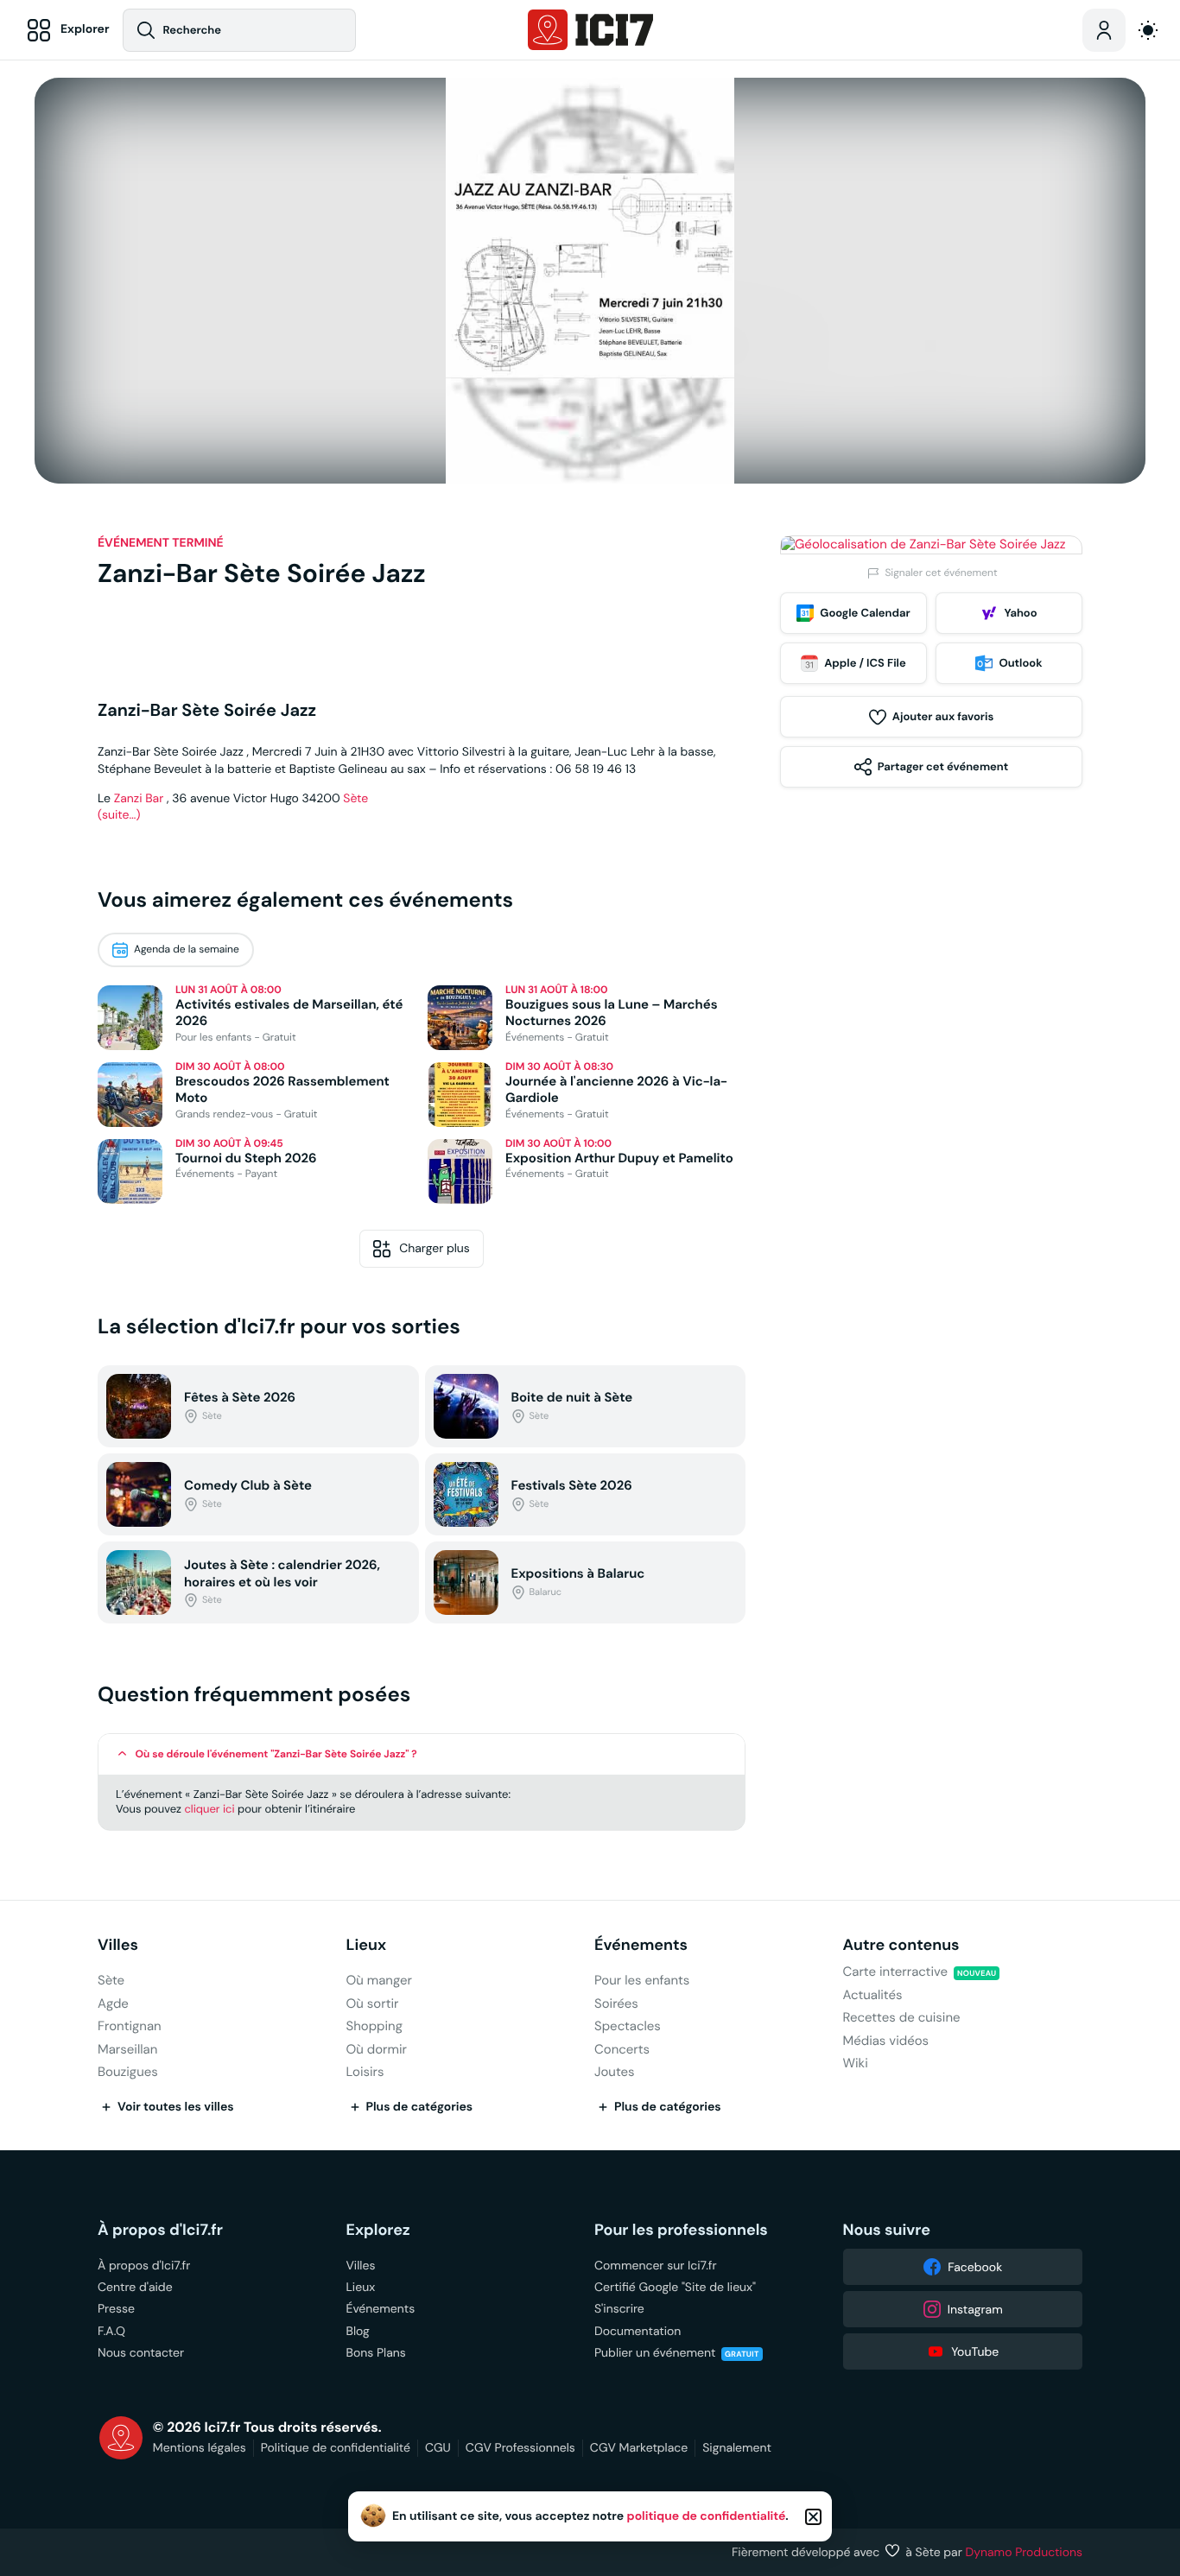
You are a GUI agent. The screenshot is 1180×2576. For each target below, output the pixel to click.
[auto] (1148, 30)
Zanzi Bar (139, 798)
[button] (422, 1754)
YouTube (975, 2351)
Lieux (367, 1945)
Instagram (975, 2309)
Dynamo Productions (1025, 2552)
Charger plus (435, 1248)
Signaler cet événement (941, 573)
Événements (641, 1945)
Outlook (1020, 663)
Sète (355, 798)
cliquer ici (209, 1809)
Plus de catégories (420, 2107)
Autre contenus (901, 1945)
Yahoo (1020, 613)
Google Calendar (865, 613)
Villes (118, 1945)
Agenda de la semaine (187, 949)
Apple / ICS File (865, 663)
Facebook (975, 2267)
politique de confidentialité (707, 2516)
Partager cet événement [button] (943, 766)
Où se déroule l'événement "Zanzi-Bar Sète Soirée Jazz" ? (276, 1754)
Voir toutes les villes (176, 2107)
